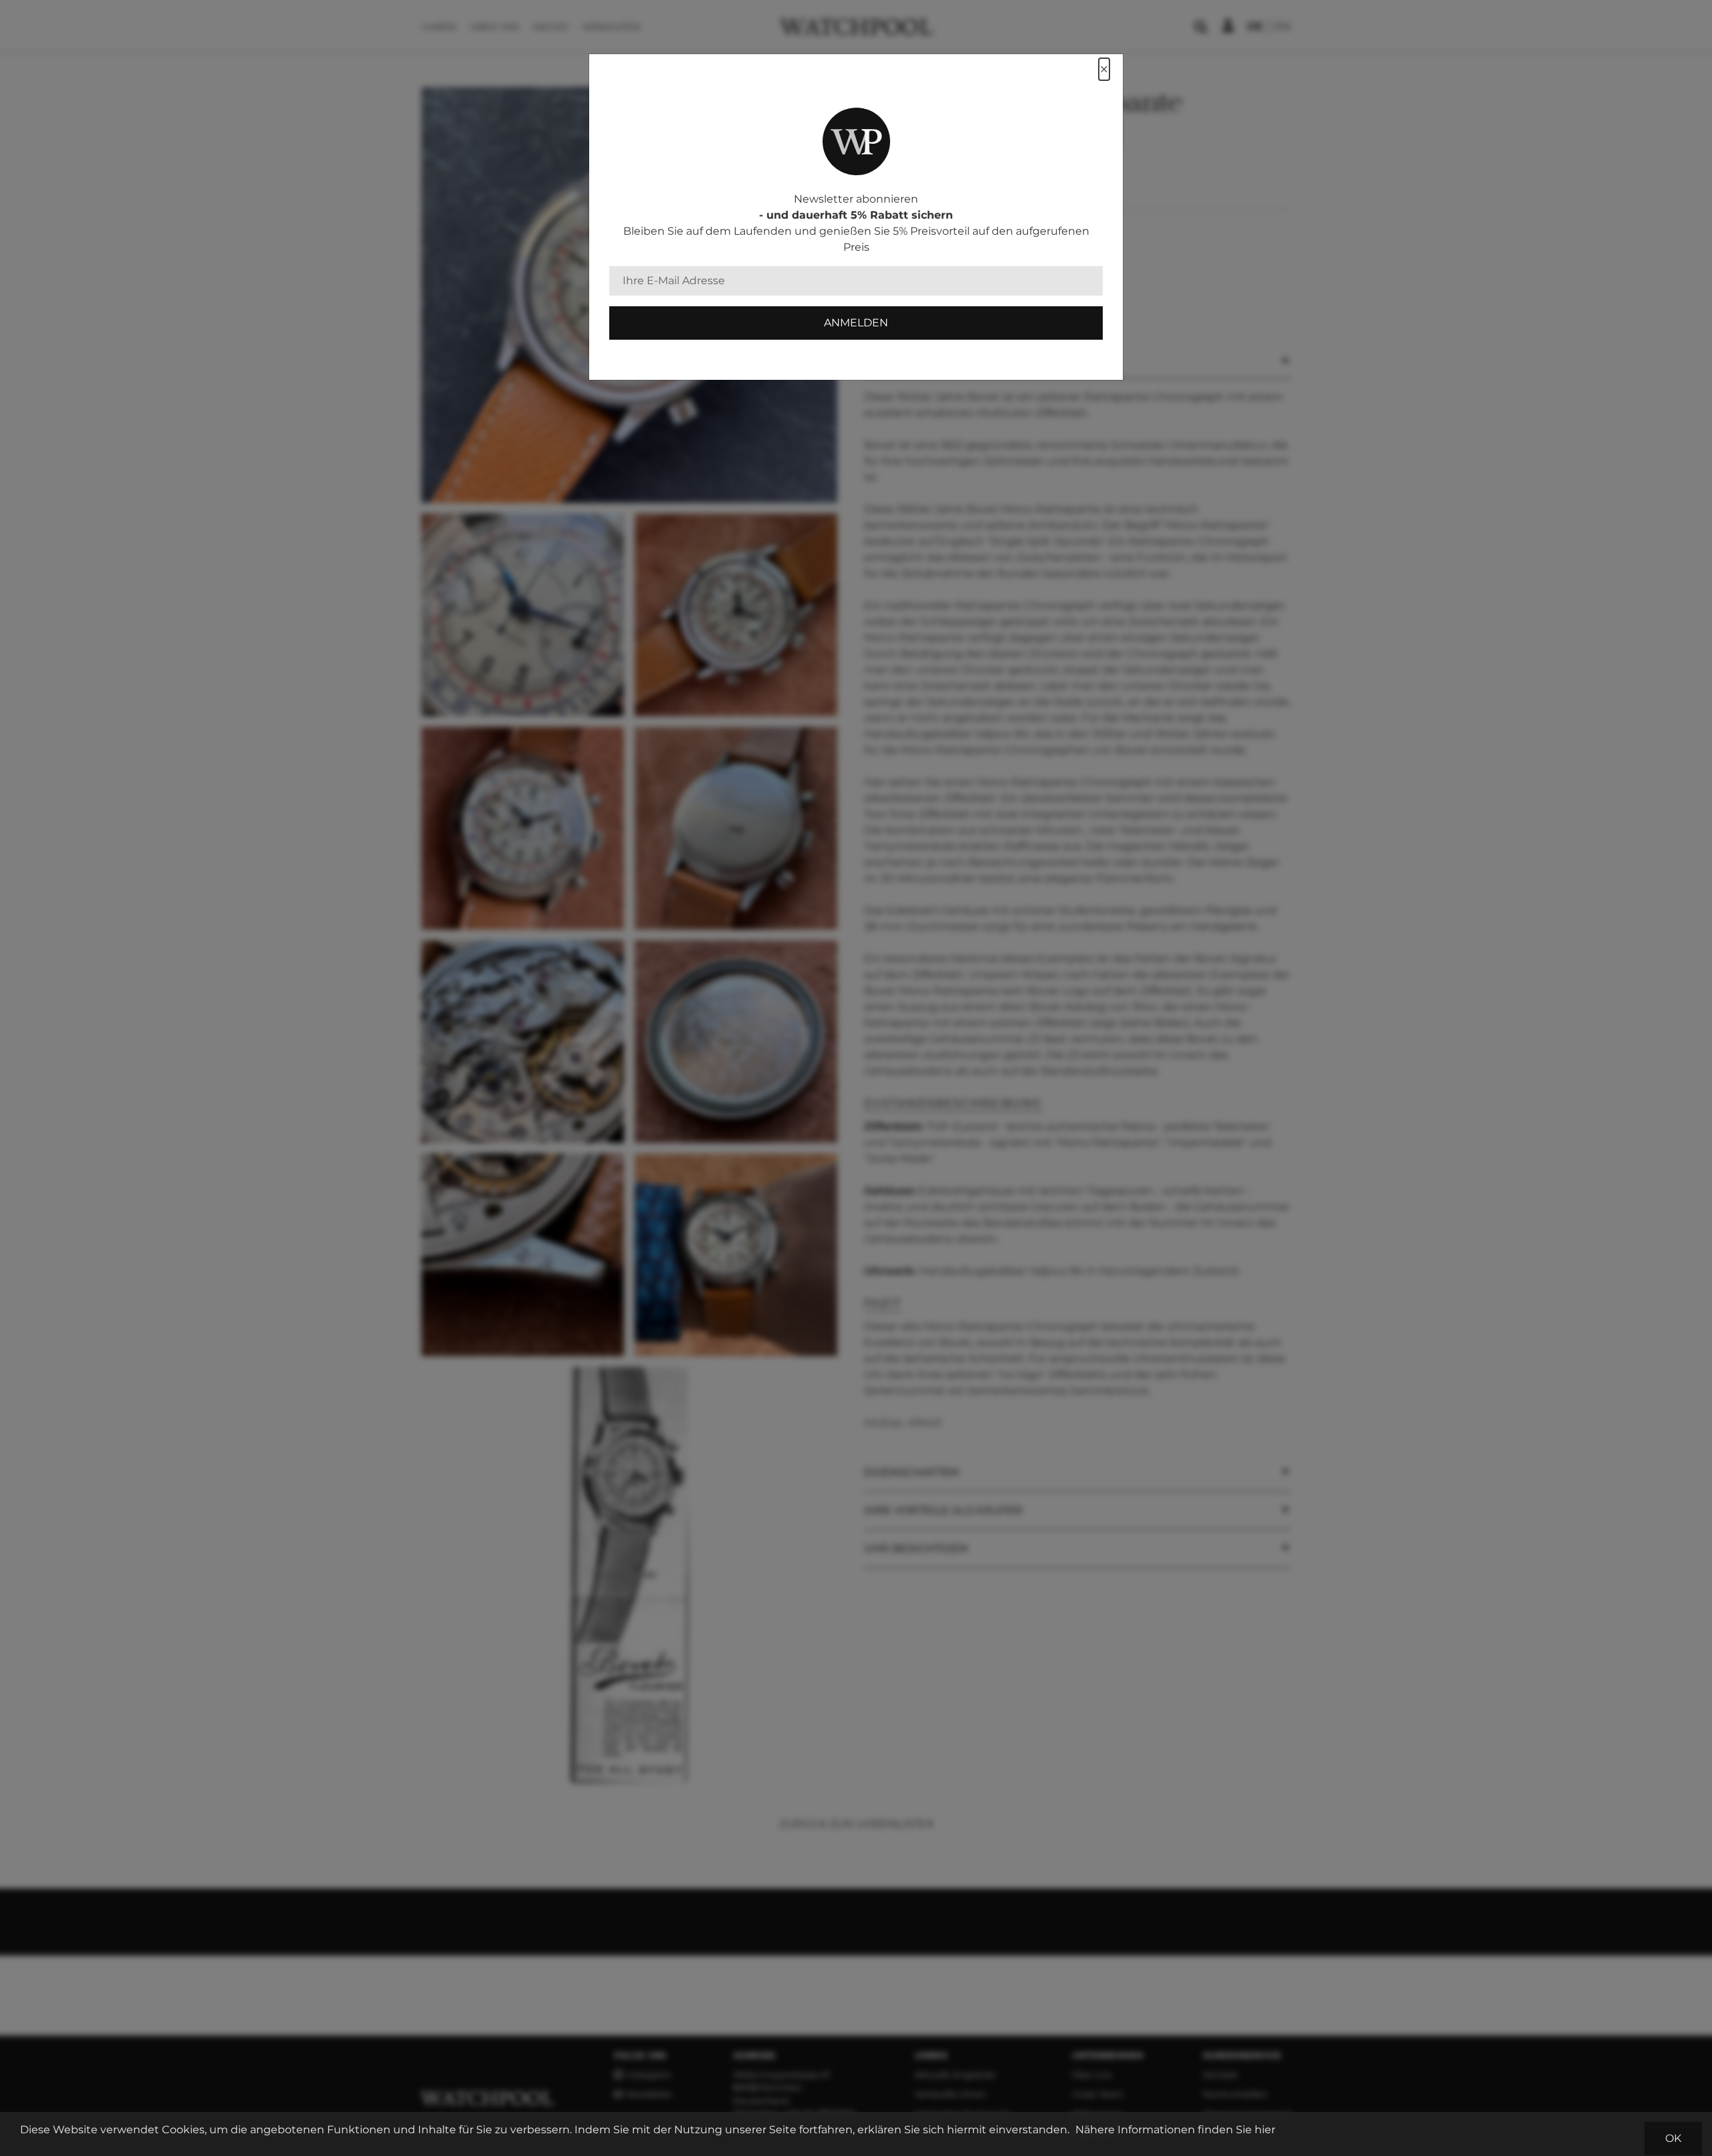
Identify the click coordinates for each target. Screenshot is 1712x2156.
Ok (1673, 2138)
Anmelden (856, 323)
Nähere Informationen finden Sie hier (1175, 2130)
